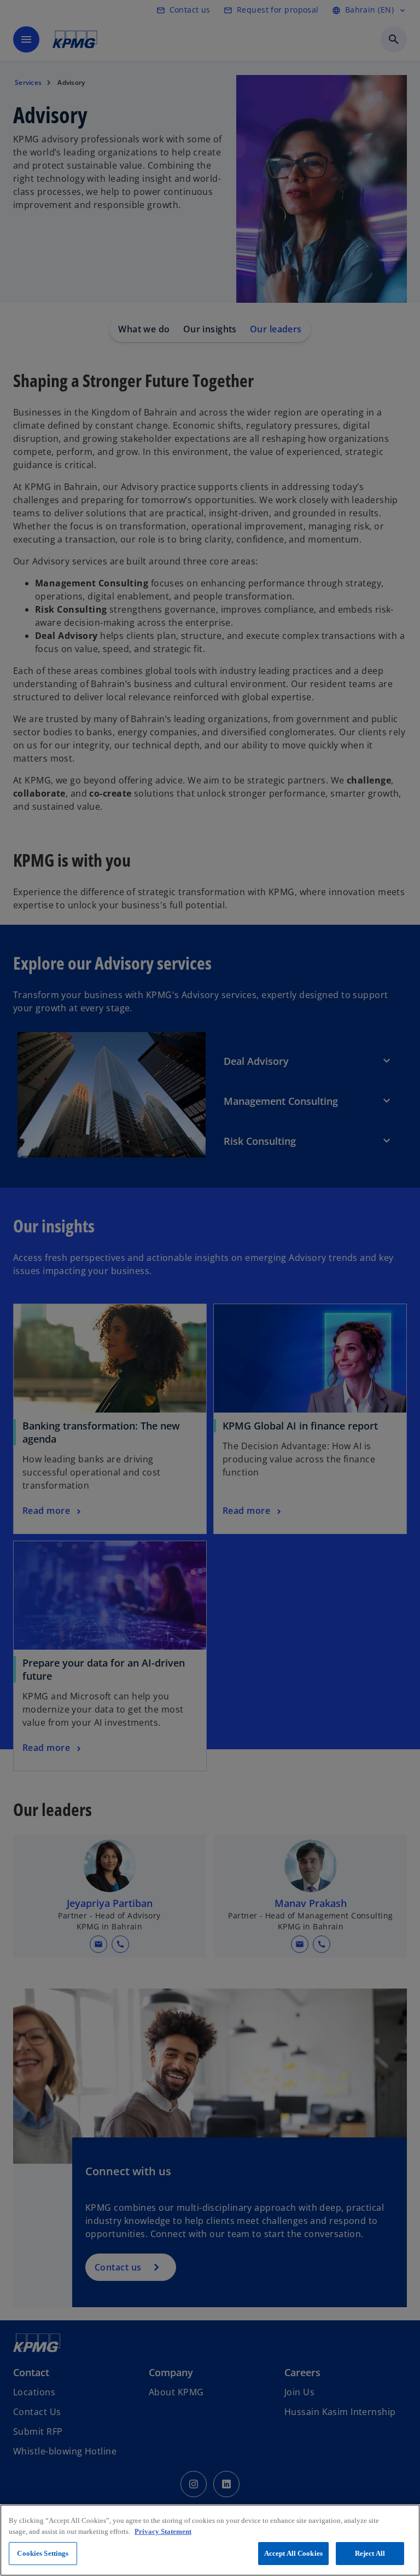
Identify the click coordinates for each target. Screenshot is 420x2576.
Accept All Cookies (293, 2553)
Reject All (370, 2553)
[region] (210, 2540)
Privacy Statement (163, 2531)
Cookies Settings (43, 2553)
